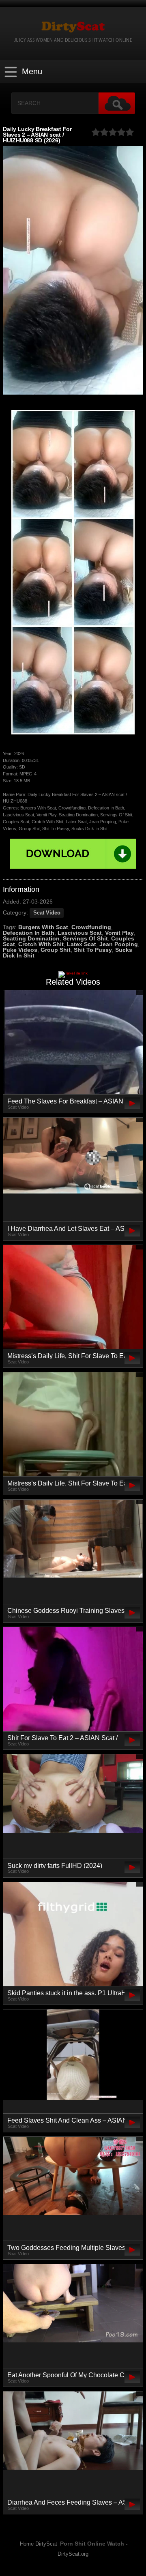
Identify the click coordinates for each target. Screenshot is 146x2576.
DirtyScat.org (73, 2554)
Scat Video (47, 913)
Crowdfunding (91, 927)
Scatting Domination (31, 938)
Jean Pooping (119, 944)
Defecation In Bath (29, 933)
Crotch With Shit (41, 944)
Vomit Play (119, 933)
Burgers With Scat (43, 927)
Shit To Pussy (93, 950)
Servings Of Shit (85, 938)
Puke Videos (20, 950)
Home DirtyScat (39, 2544)
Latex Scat (82, 944)
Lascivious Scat (80, 933)
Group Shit (56, 950)
